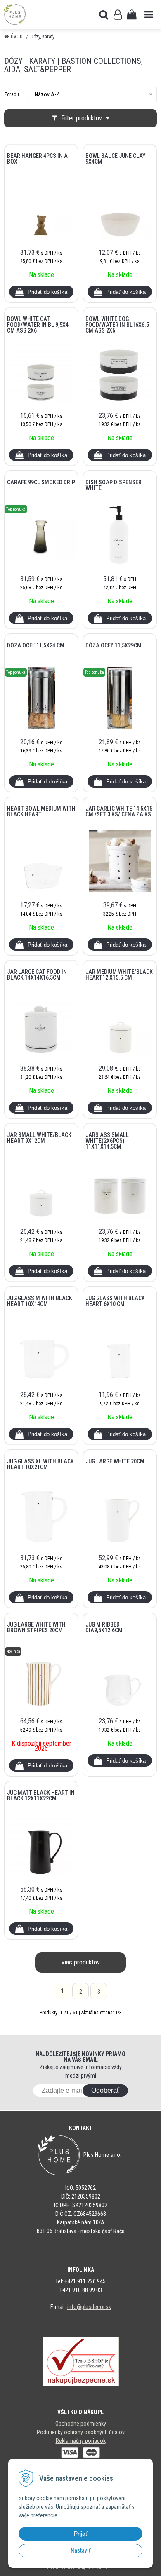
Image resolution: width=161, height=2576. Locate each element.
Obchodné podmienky (81, 2424)
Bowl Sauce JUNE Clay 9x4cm (116, 159)
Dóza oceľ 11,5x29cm (114, 645)
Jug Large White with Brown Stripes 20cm (36, 1627)
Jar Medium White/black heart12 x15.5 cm (119, 975)
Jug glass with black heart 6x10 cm (115, 1301)
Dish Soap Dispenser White (114, 485)
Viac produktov (80, 1962)
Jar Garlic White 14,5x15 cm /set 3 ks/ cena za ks (119, 811)
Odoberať (105, 2090)
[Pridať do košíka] (41, 292)
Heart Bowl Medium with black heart (41, 811)
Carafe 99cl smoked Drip (41, 482)
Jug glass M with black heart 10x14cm (40, 1301)
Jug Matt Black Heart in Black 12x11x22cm (41, 1795)
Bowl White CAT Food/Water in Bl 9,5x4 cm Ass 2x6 (38, 325)
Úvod (17, 37)
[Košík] (132, 14)
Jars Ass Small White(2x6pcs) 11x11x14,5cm (107, 1141)
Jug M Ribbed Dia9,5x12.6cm (104, 1627)
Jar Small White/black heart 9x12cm (39, 1138)
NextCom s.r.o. (101, 2568)
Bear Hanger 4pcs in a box (37, 159)
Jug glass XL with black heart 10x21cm (40, 1464)
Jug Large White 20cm (115, 1461)
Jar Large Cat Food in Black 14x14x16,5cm (37, 975)
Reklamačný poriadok (81, 2441)
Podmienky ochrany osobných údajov (81, 2432)
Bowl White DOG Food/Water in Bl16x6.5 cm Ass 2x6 (117, 325)
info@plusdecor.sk (89, 2307)
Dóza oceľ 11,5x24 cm (36, 645)
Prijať (81, 2534)
